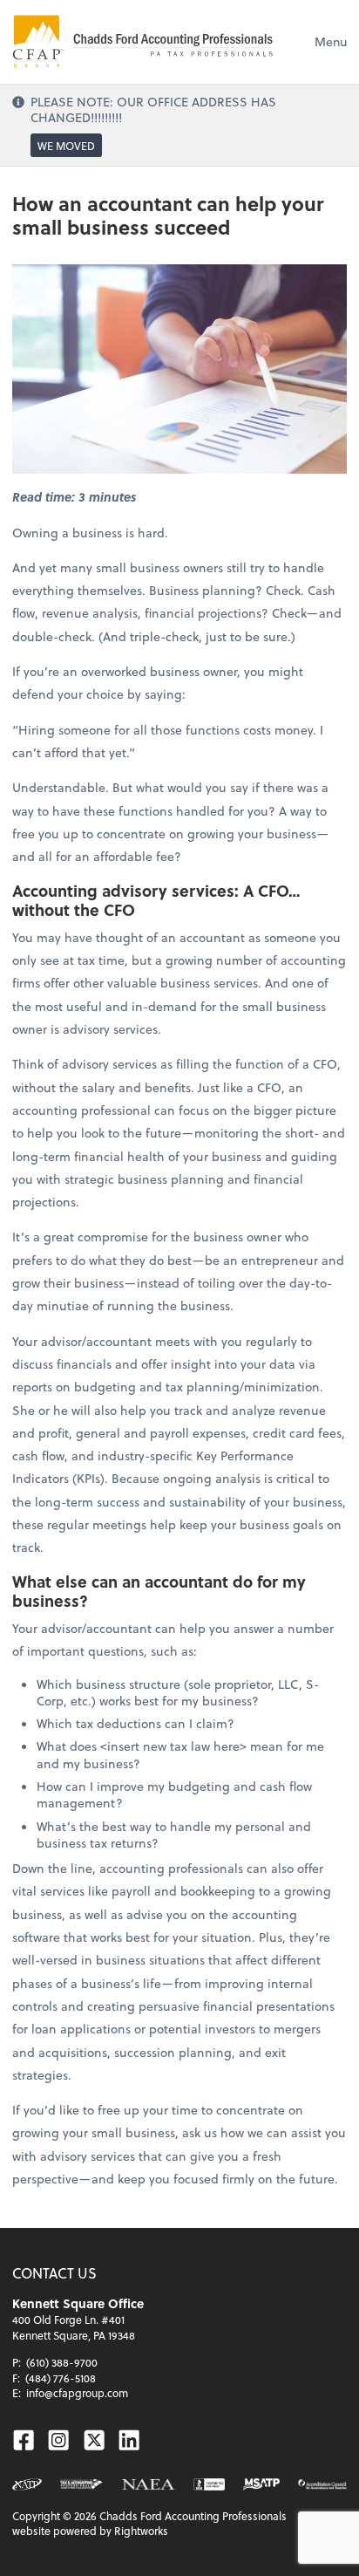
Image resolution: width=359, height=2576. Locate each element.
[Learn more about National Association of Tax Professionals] (27, 2484)
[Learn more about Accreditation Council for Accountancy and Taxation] (322, 2484)
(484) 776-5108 (61, 2378)
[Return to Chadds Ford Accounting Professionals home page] (143, 42)
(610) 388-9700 (62, 2362)
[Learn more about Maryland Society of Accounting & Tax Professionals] (261, 2484)
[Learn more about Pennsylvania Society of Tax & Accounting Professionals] (81, 2484)
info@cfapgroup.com (77, 2393)
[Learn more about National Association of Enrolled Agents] (149, 2484)
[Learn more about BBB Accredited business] (209, 2484)
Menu (331, 41)
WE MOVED (66, 146)
